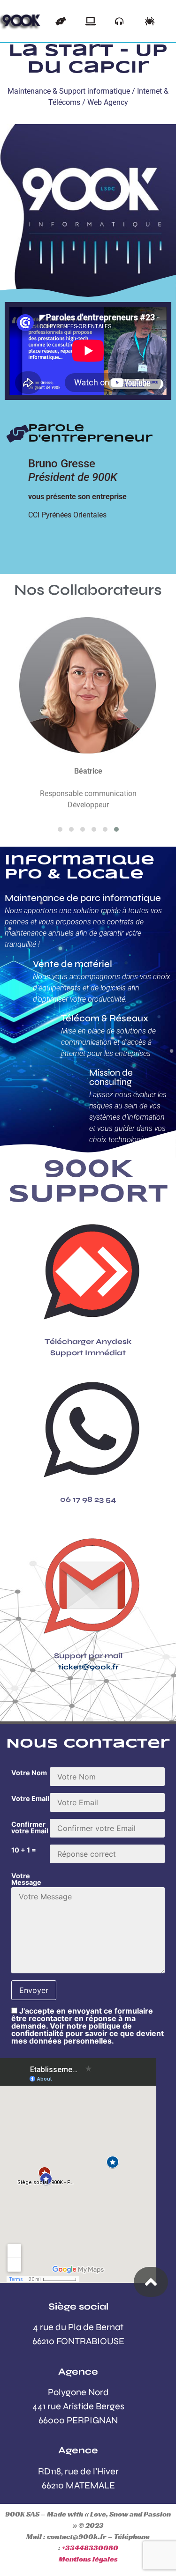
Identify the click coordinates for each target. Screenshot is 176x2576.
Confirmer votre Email (30, 1828)
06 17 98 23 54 (88, 1499)
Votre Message (26, 1879)
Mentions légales (88, 2559)
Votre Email (30, 1799)
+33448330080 (90, 2548)
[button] (60, 829)
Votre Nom (29, 1773)
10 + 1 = (24, 1850)
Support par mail (88, 1656)
